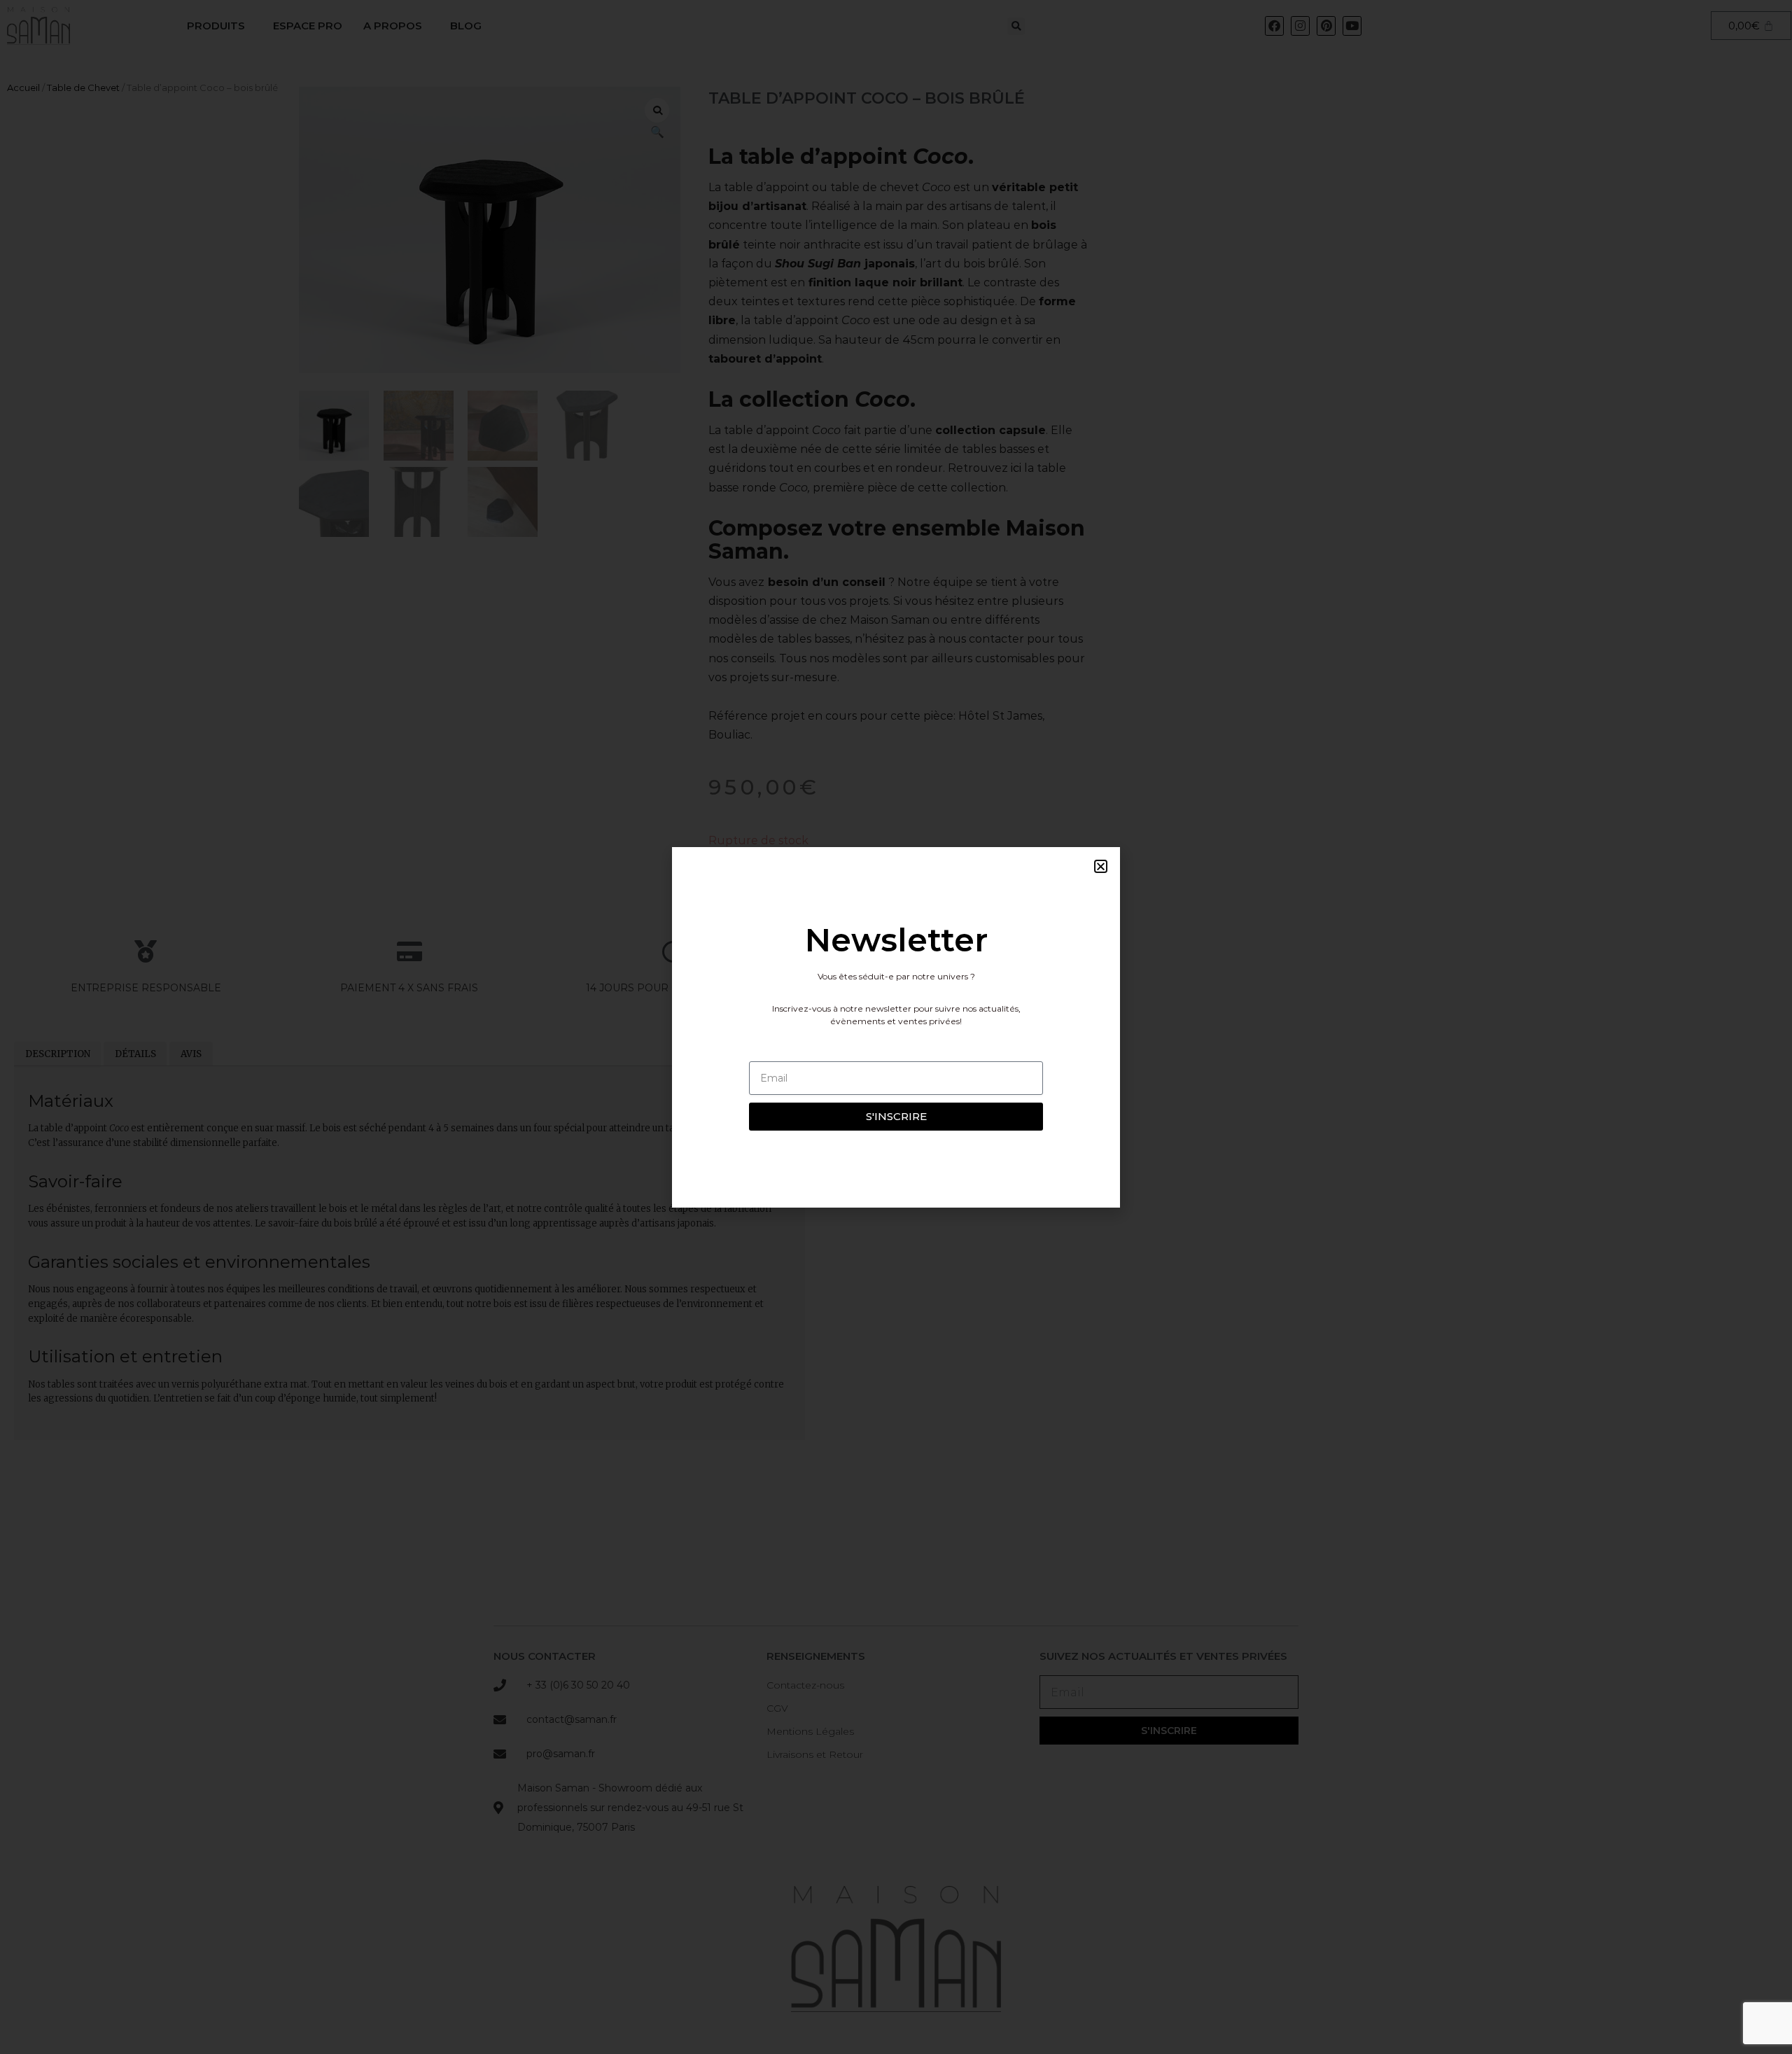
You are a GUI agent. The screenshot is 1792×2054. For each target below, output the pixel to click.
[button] (1101, 866)
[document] (896, 1027)
